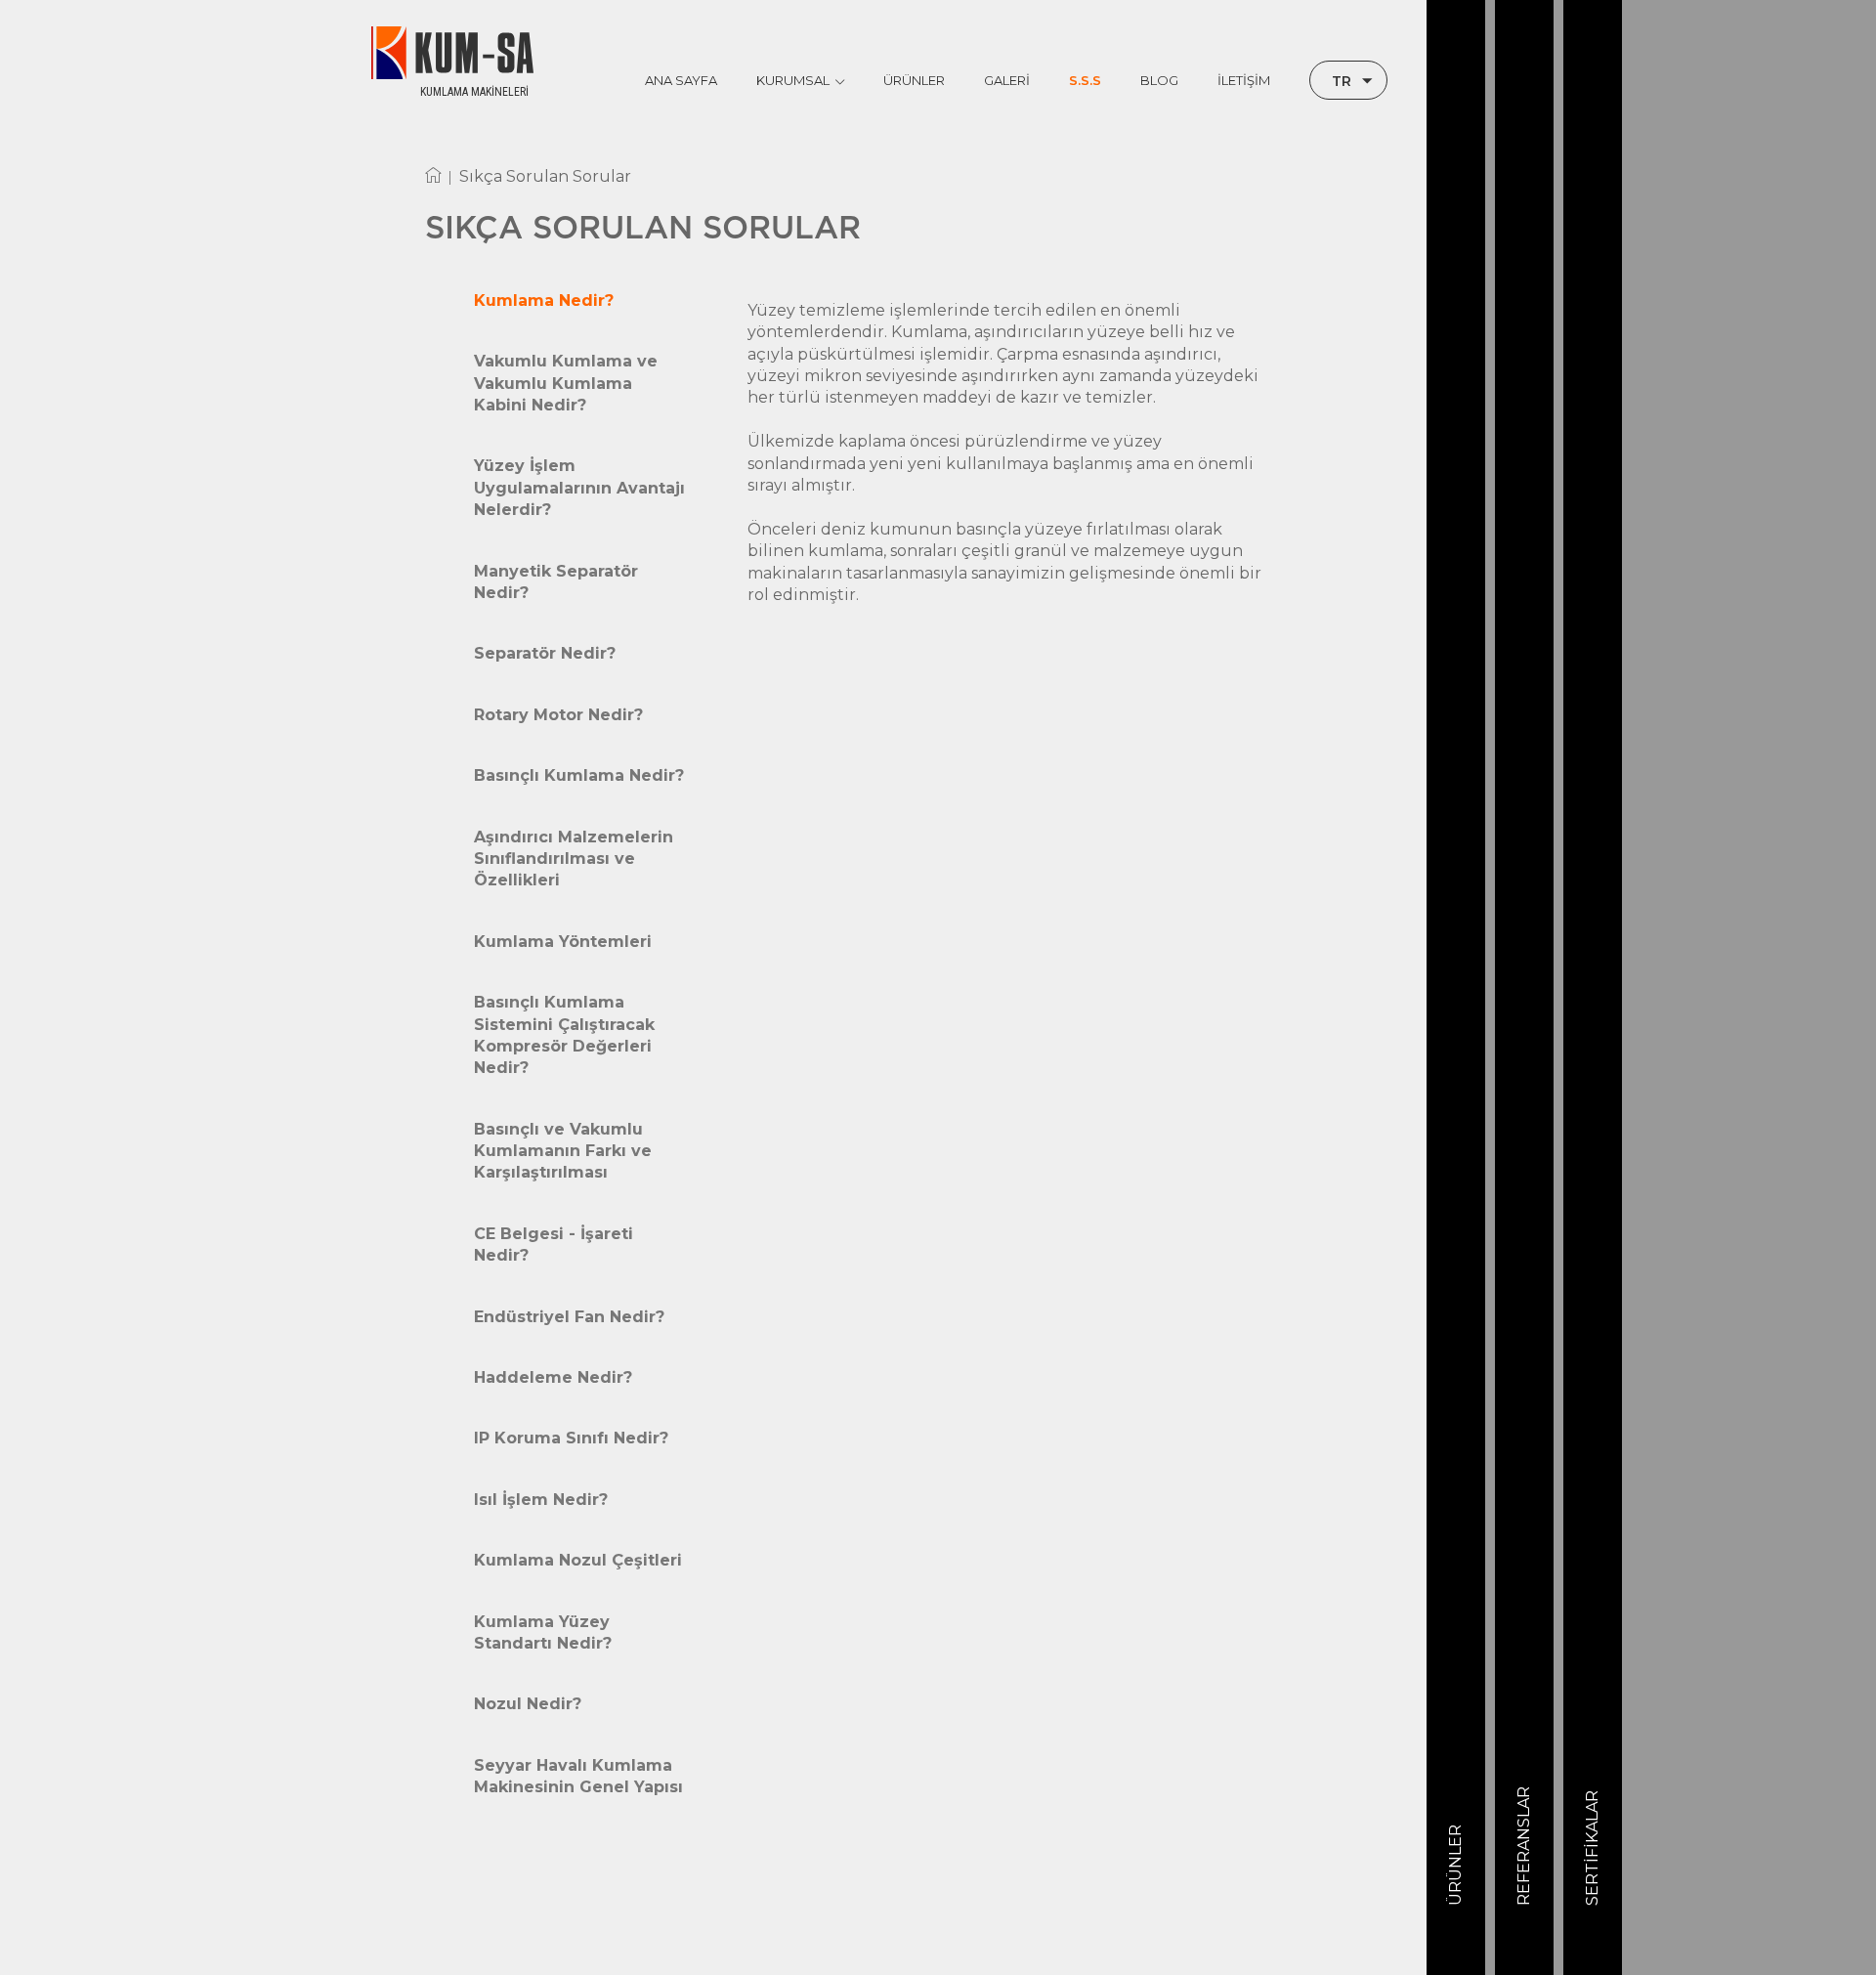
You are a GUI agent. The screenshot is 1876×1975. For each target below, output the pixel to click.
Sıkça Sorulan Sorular (545, 176)
